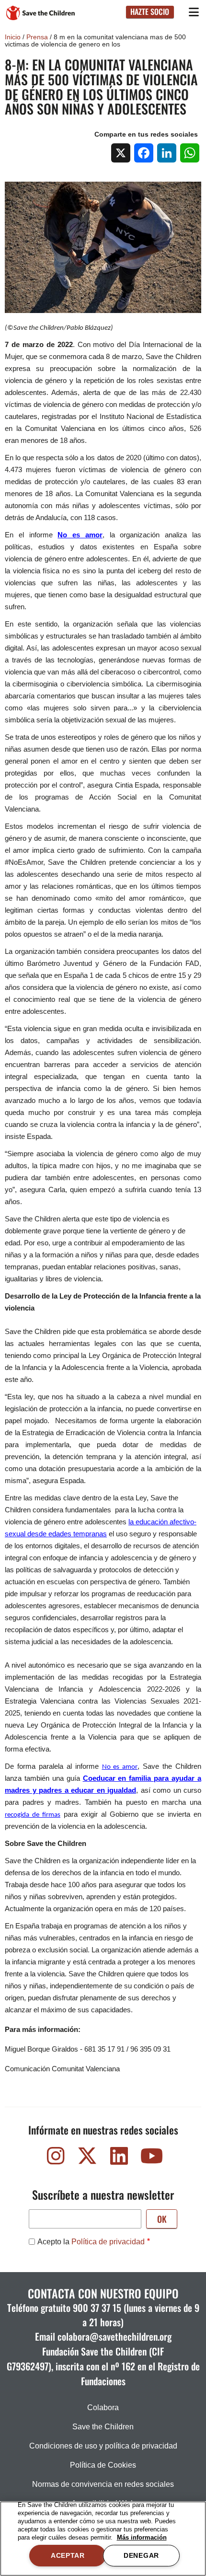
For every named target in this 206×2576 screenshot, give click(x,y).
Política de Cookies (103, 2465)
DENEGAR (141, 2555)
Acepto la (91, 2242)
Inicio (13, 37)
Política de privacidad (108, 2242)
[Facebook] (144, 153)
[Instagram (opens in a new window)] (56, 2158)
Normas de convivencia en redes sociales (103, 2484)
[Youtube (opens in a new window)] (150, 2158)
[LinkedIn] (167, 153)
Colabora (103, 2408)
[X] (121, 153)
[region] (103, 2539)
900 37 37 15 (97, 2308)
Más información (142, 2537)
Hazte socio (150, 12)
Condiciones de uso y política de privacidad (103, 2446)
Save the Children (103, 2427)
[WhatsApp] (190, 153)
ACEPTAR (68, 2555)
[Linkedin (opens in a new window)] (119, 2158)
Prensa (37, 37)
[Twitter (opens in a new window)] (87, 2158)
